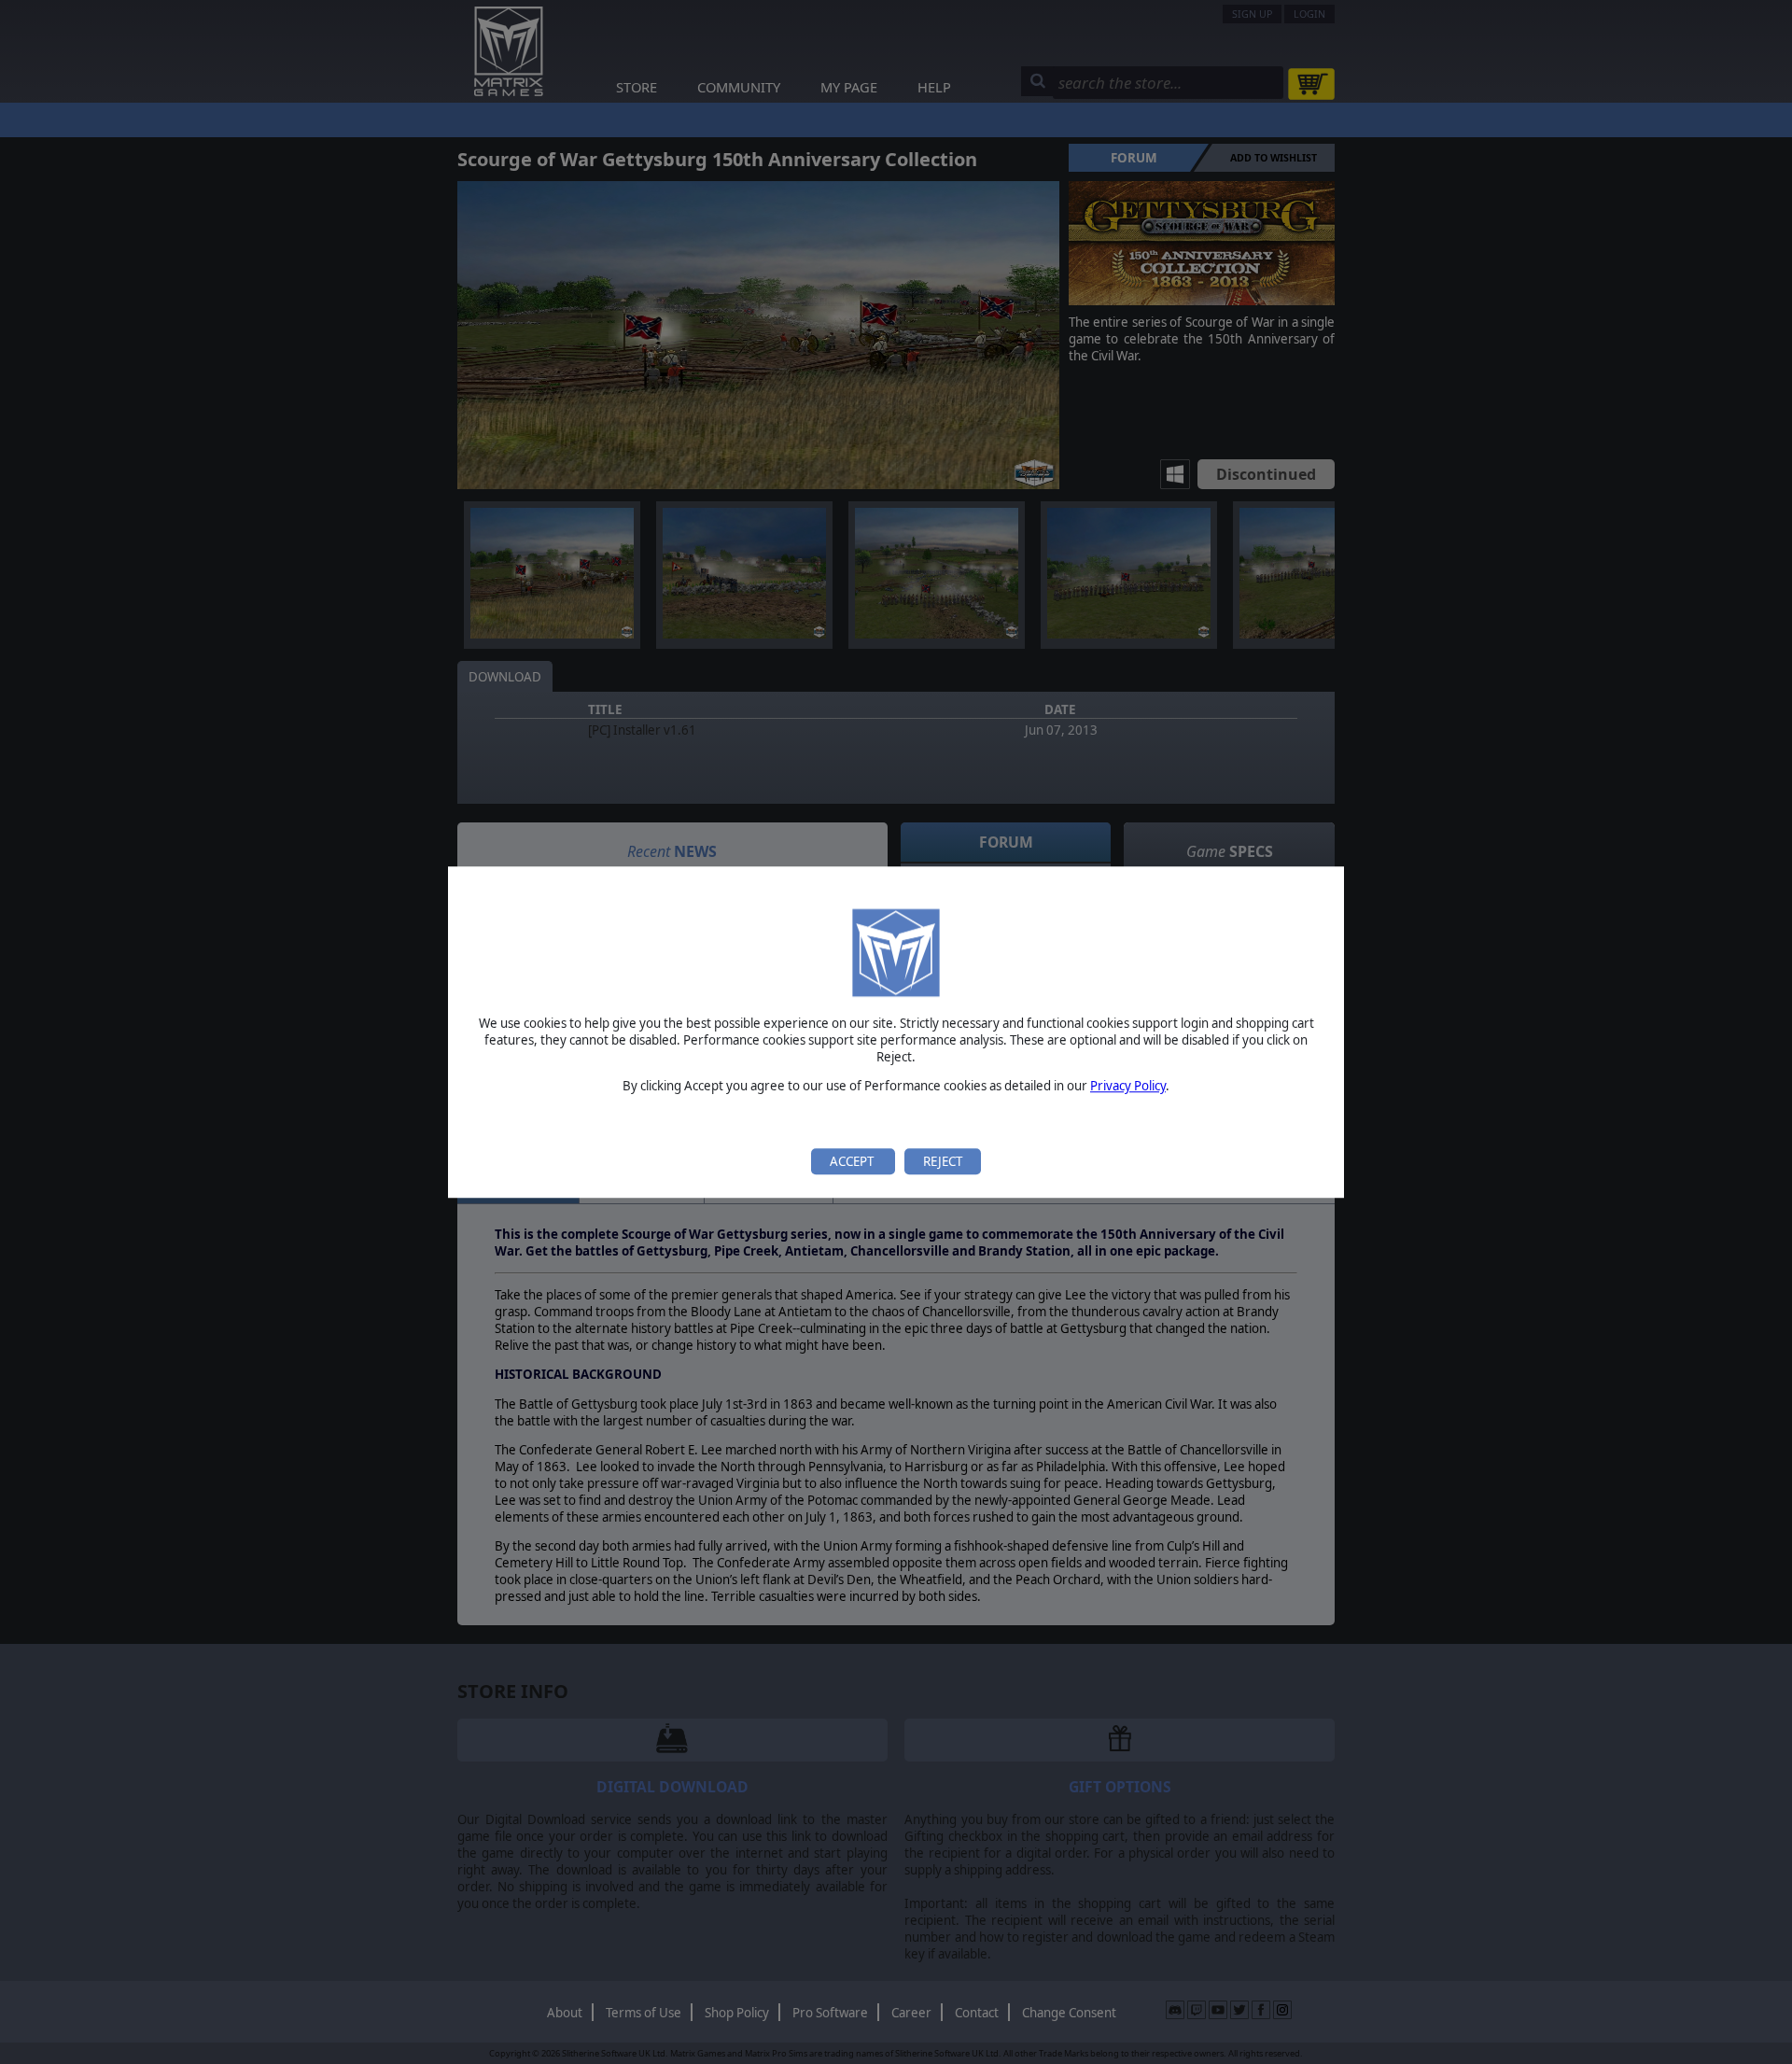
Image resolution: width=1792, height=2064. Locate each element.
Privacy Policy (1128, 1087)
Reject (943, 1161)
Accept (853, 1161)
